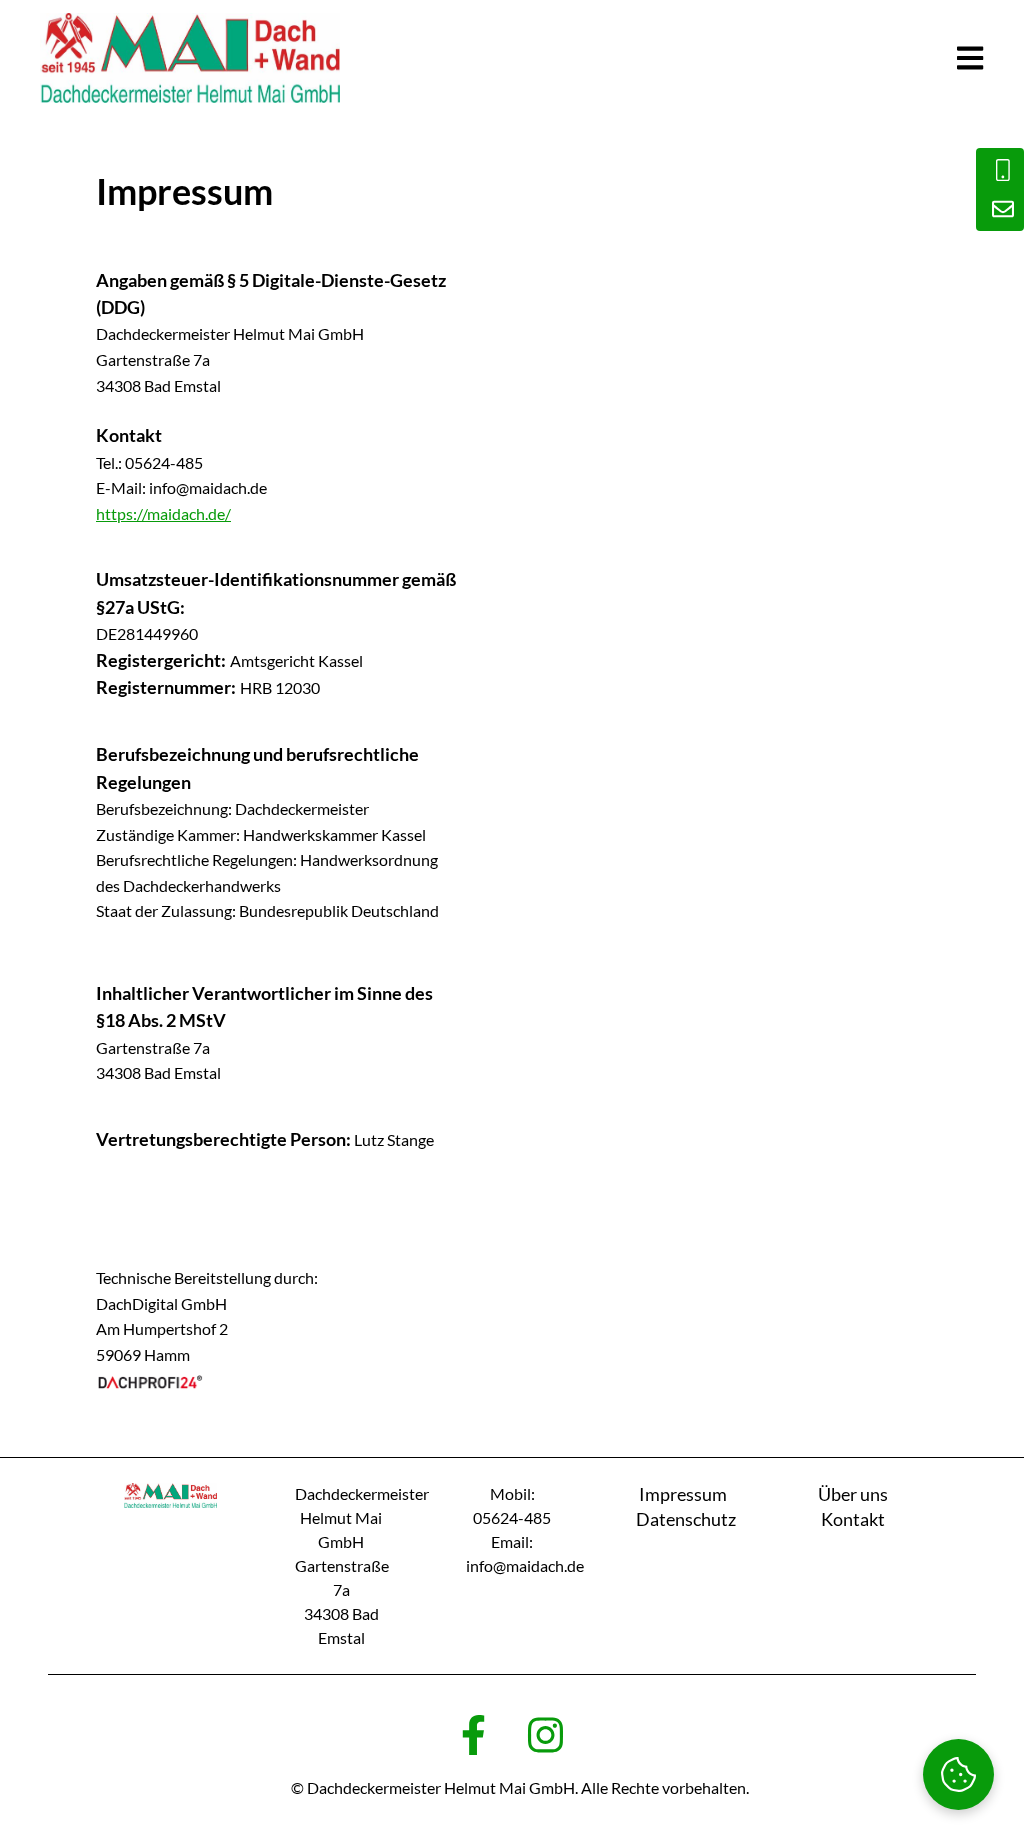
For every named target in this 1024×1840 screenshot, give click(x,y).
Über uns (853, 1494)
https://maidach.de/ (163, 513)
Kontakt (853, 1519)
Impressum (683, 1494)
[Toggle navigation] (970, 58)
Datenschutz (686, 1519)
